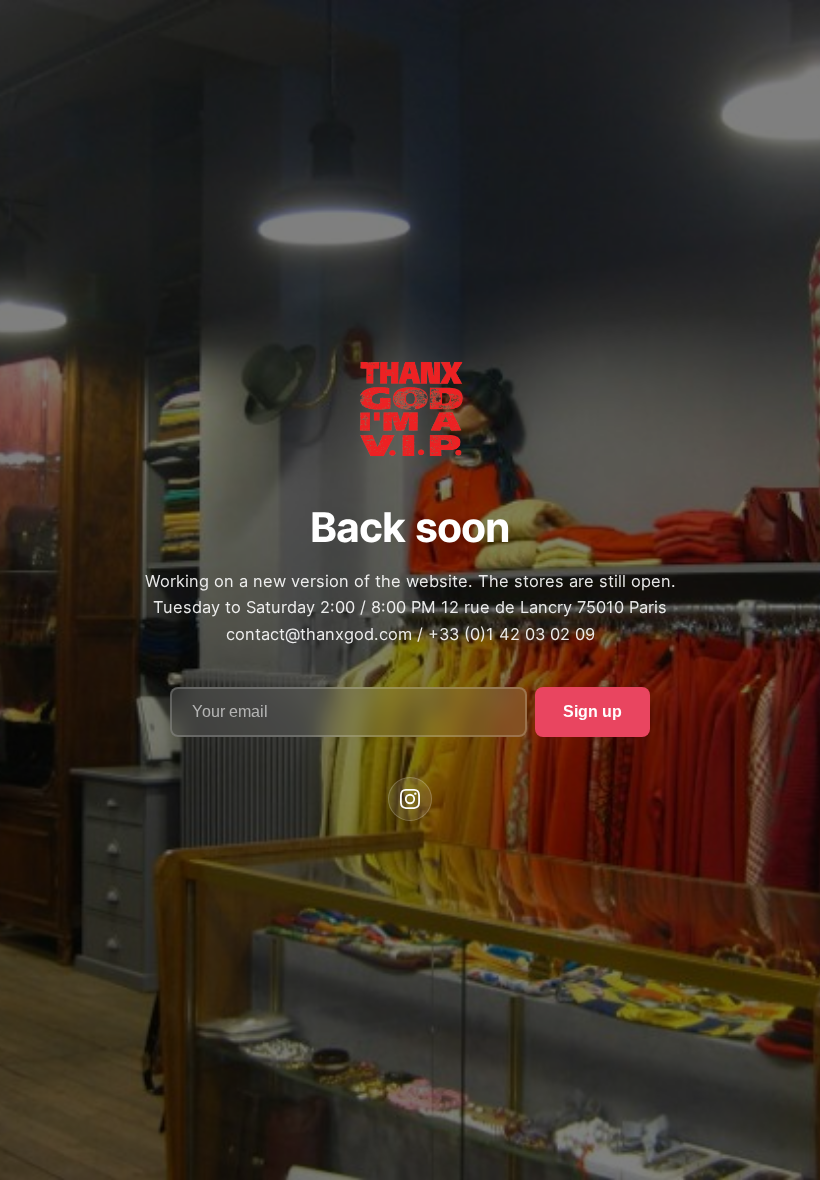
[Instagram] (410, 799)
